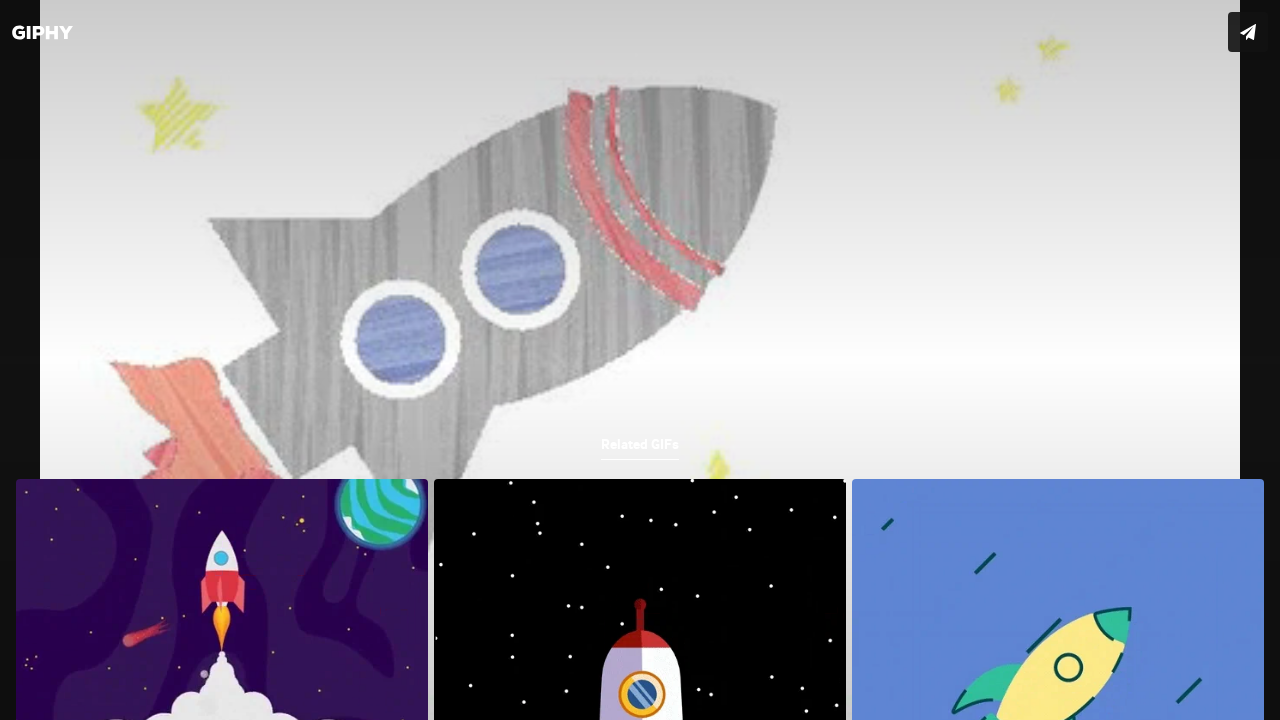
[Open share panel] (1248, 32)
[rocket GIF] (640, 360)
